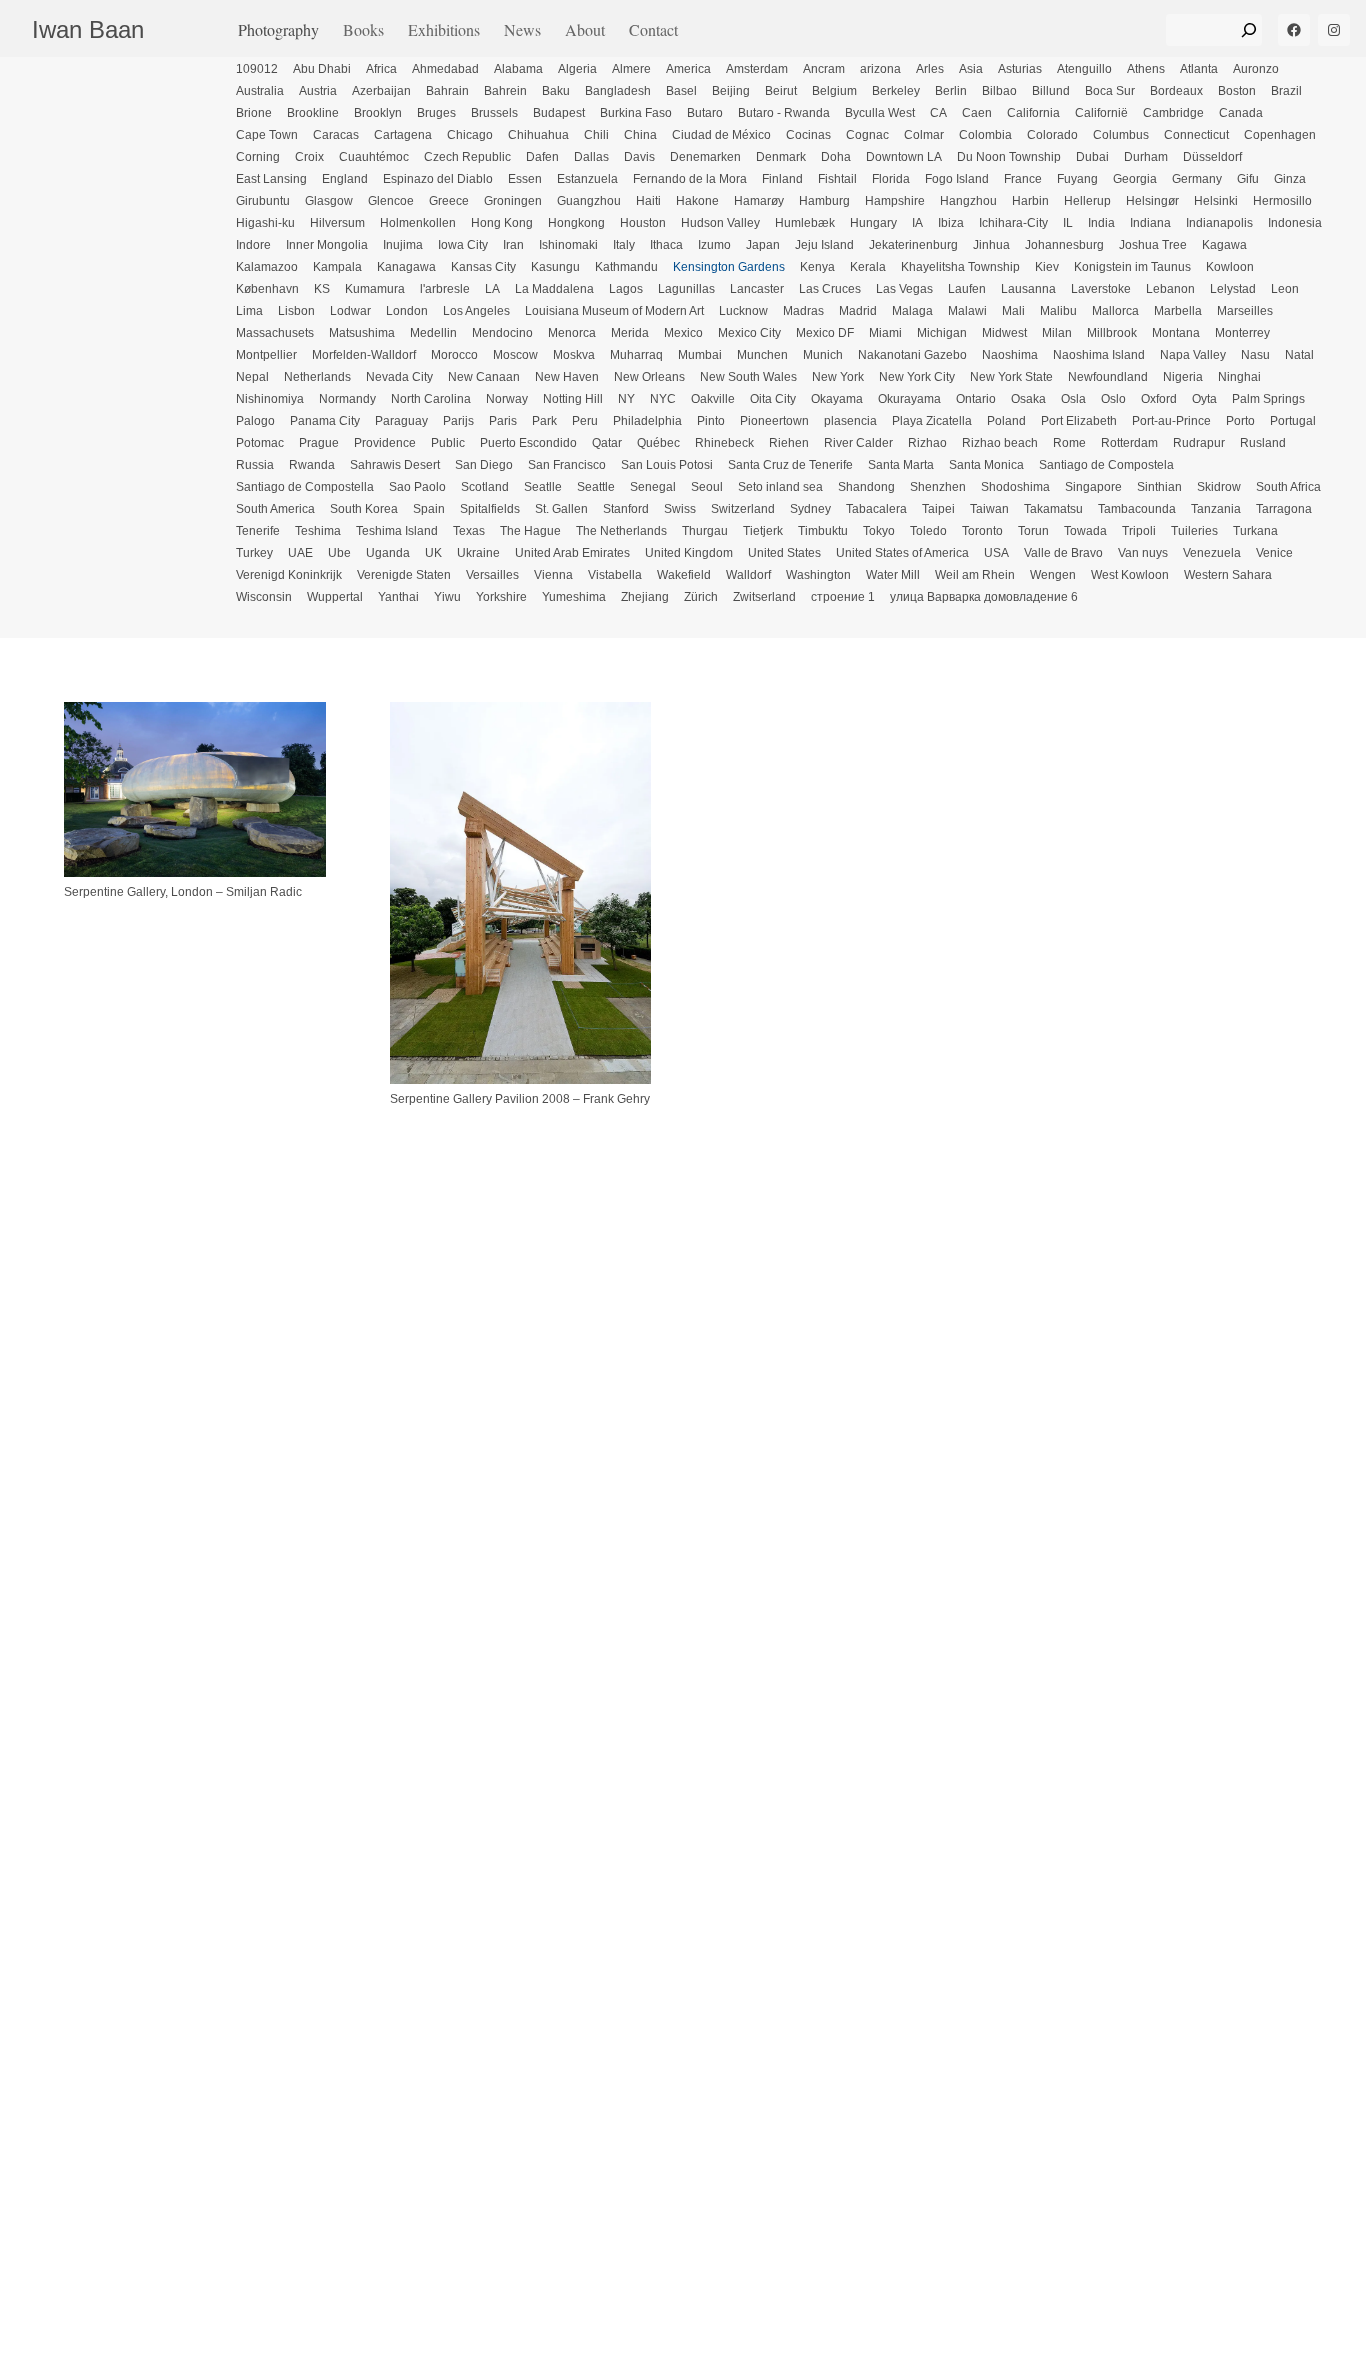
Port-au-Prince (1171, 421)
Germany (1197, 179)
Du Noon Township (1009, 157)
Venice (1274, 553)
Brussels (494, 113)
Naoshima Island (1099, 355)
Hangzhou (968, 201)
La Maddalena (554, 289)
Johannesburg (1064, 245)
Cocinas (808, 135)
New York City (917, 377)
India (1101, 223)
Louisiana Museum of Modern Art (614, 311)
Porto (1240, 421)
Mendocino (502, 333)
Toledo (928, 531)
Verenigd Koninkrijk (289, 575)
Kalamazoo (267, 267)
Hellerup (1087, 201)
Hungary (873, 223)
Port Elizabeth (1079, 421)
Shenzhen (938, 487)
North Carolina (431, 399)
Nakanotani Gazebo (912, 355)
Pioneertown (774, 421)
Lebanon (1170, 289)
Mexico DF (825, 333)
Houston (643, 223)
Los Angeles (476, 311)
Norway (507, 399)
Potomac (260, 443)
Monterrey (1242, 333)
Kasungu (555, 267)
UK (433, 553)
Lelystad (1233, 289)
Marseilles (1245, 311)
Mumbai (700, 355)
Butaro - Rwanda (784, 113)
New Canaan (484, 377)
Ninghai (1239, 377)
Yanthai (398, 597)
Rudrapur (1199, 443)
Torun (1033, 531)
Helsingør (1152, 201)
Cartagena (403, 135)
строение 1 (843, 597)
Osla (1073, 399)
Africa (381, 69)
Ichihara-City (1013, 223)
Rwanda (312, 465)
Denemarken (705, 157)
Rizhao (927, 443)
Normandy (347, 399)
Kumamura (375, 289)
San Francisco (567, 465)
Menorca (572, 333)
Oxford (1159, 399)
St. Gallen (561, 509)
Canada (1241, 113)
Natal (1299, 355)
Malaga (912, 311)
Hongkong (576, 223)
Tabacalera (876, 509)
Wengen (1053, 575)
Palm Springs (1268, 399)
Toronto (982, 531)
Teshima (318, 531)
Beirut (781, 91)
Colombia (985, 135)
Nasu (1255, 355)
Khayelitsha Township (960, 267)
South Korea (364, 509)
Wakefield (684, 575)
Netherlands (317, 377)
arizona (880, 69)
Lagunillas (686, 289)
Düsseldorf (1212, 157)
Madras (803, 311)
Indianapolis (1219, 223)
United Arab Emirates (572, 553)
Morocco (454, 355)
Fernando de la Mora (690, 179)
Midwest (1004, 333)
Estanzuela (587, 179)
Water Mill (893, 575)
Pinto (711, 421)
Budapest (559, 113)
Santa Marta (901, 465)
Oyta (1204, 399)
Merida (630, 333)
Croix (309, 157)
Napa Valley (1193, 355)
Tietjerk (763, 531)
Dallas (591, 157)
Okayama (837, 399)
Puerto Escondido (528, 443)
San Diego (484, 465)
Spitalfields (490, 509)
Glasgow (329, 201)
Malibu (1058, 311)
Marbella (1178, 311)
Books (363, 29)
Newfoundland (1108, 377)
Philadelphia (647, 421)
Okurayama (909, 399)
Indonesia (1295, 223)
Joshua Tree (1153, 245)
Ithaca (666, 245)
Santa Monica (986, 465)
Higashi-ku (265, 223)
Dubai (1092, 157)
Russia (255, 465)
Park (544, 421)
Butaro (705, 113)
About (585, 29)
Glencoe (391, 201)
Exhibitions (444, 29)
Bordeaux (1176, 91)
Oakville (713, 399)
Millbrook (1112, 333)
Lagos (626, 289)
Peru (585, 421)
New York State (1011, 377)
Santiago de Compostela (1106, 465)
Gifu (1248, 179)
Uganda (388, 553)
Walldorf (748, 575)
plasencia (850, 421)
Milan (1057, 333)
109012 (257, 69)
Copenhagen (1280, 135)
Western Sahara (1228, 575)
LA (492, 289)
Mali (1013, 311)
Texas (469, 531)
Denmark (781, 157)
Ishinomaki (568, 245)
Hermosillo (1282, 201)
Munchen (762, 355)
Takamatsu (1053, 509)
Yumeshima (574, 597)
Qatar (607, 443)
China (640, 135)
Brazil (1286, 91)
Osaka (1028, 399)
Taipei (938, 509)
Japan (763, 245)
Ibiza (951, 223)
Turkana (1255, 531)
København (267, 289)
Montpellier (266, 355)
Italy (624, 245)
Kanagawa (406, 267)
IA (917, 223)
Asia (971, 69)
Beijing (731, 91)
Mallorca (1115, 311)
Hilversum (337, 223)
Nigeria (1183, 377)
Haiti (648, 201)
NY (626, 399)
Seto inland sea (780, 487)
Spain (429, 509)
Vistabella (615, 575)
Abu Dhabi (322, 69)
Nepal (252, 377)
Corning (258, 157)
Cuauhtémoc (374, 157)
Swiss (680, 509)
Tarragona (1284, 509)
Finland (782, 179)
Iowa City (463, 245)
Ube (339, 553)
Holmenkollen (418, 223)
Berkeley (896, 91)
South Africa (1288, 487)
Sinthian (1159, 487)
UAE (300, 553)
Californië (1101, 113)
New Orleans (649, 377)
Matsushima (362, 333)
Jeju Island (824, 245)
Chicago (470, 135)
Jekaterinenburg (913, 245)
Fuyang (1077, 179)
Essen (525, 179)
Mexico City (749, 333)
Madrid (858, 311)
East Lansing (271, 179)
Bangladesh (618, 91)
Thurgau (705, 531)
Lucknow (743, 311)
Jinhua (991, 245)
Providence (385, 443)
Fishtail (837, 179)
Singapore (1093, 487)
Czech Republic (467, 157)
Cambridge (1173, 113)
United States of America (902, 553)
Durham (1146, 157)
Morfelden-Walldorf (364, 355)
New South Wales (748, 377)
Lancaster (757, 289)
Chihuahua (538, 135)
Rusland (1263, 443)
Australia (260, 91)
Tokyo (879, 531)
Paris (503, 421)
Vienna (553, 575)
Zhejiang (645, 597)
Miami (885, 333)
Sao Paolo (417, 487)
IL (1068, 223)
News (522, 29)
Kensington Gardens (729, 267)
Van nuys (1143, 553)
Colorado (1052, 135)
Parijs (458, 421)
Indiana (1150, 223)
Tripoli (1139, 531)
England (345, 179)
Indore (253, 245)
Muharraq (636, 355)
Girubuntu (263, 201)
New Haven (567, 377)
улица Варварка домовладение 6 (984, 597)
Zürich (701, 597)
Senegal (653, 487)
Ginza (1290, 179)
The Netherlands (621, 531)
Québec (658, 443)
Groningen (513, 201)
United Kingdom (689, 553)
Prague (319, 443)
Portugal (1293, 421)
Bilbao (999, 91)
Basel (681, 91)
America (688, 69)
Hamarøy (759, 201)
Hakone (697, 201)
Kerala (868, 267)
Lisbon (296, 311)
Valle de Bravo (1063, 553)
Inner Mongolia (327, 245)
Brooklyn (378, 113)
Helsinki (1216, 201)
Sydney (810, 509)
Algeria (577, 69)
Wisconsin (264, 597)
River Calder (858, 443)
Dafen (542, 157)
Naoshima (1010, 355)
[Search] (1249, 30)
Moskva (574, 355)
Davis (639, 157)
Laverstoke (1101, 289)
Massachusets (275, 333)
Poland (1006, 421)
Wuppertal (335, 597)
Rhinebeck (724, 443)
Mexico (683, 333)
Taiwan (989, 509)
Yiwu (447, 597)
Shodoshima (1015, 487)
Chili (596, 135)
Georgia (1135, 179)
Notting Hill (573, 399)
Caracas (336, 135)
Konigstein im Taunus (1132, 267)
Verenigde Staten (404, 575)
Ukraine (478, 553)
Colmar (924, 135)
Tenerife (258, 531)
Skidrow (1219, 487)
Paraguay (401, 421)
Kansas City (483, 267)
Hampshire (895, 201)
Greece (449, 201)
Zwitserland (764, 597)
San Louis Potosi (667, 465)
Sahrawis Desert (395, 465)
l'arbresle (445, 289)
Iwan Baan (88, 29)
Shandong (866, 487)
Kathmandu (626, 267)
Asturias (1020, 69)
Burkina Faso (636, 113)
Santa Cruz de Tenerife (790, 465)
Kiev (1047, 267)
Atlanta (1199, 69)
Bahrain (447, 91)
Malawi (967, 311)
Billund (1051, 91)
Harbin (1030, 201)
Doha (836, 157)
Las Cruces (830, 289)
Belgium (834, 91)
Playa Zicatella (932, 421)
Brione (254, 113)
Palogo (255, 421)
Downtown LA (904, 157)
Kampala (337, 267)
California (1033, 113)
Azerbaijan (381, 91)
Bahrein (505, 91)
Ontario (976, 399)
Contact (653, 29)
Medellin (433, 333)
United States (784, 553)
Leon (1285, 289)
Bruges (436, 113)
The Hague (530, 531)
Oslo (1113, 399)
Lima (249, 311)
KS (322, 289)
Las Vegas (904, 289)
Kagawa (1224, 245)
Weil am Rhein (975, 575)
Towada (1085, 531)
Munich (823, 355)
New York (838, 377)
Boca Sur (1110, 91)
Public (448, 443)
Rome (1069, 443)
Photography (278, 29)
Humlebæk (805, 223)
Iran (513, 245)
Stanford (626, 509)
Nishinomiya (270, 399)
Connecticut (1196, 135)
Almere (631, 69)
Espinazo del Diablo (438, 179)
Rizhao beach (1000, 443)
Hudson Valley (720, 223)
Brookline (313, 113)
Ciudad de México (721, 135)
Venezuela (1212, 553)
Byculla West (880, 113)
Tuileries (1194, 531)
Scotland (485, 487)
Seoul (707, 487)
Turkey (254, 553)
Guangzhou (589, 201)
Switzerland (743, 509)
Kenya (817, 267)
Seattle (596, 487)
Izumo (714, 245)
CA (938, 113)
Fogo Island (957, 179)
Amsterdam (757, 69)
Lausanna (1028, 289)
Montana (1176, 333)
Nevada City (399, 377)
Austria (318, 91)
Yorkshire (501, 597)
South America (275, 509)
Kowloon (1230, 267)
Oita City (773, 399)
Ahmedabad (445, 69)
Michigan (942, 333)
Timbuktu (823, 531)
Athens (1146, 69)
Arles (930, 69)
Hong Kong (502, 223)
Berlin (951, 91)
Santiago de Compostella (305, 487)
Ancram (824, 69)
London (407, 311)
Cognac (867, 135)
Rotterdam (1129, 443)
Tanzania (1216, 509)
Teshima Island (397, 531)
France (1023, 179)
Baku (556, 91)
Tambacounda (1137, 509)
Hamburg (824, 201)
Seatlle (543, 487)
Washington (818, 575)
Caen (977, 113)
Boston (1237, 91)
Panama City (325, 421)
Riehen (789, 443)
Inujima (403, 245)
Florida (891, 179)
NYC (663, 399)
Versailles (492, 575)
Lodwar (350, 311)
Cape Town (267, 135)
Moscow (515, 355)
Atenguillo (1084, 69)
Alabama (518, 69)
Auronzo (1256, 69)
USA (996, 553)
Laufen (967, 289)
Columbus (1121, 135)
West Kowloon (1130, 575)
